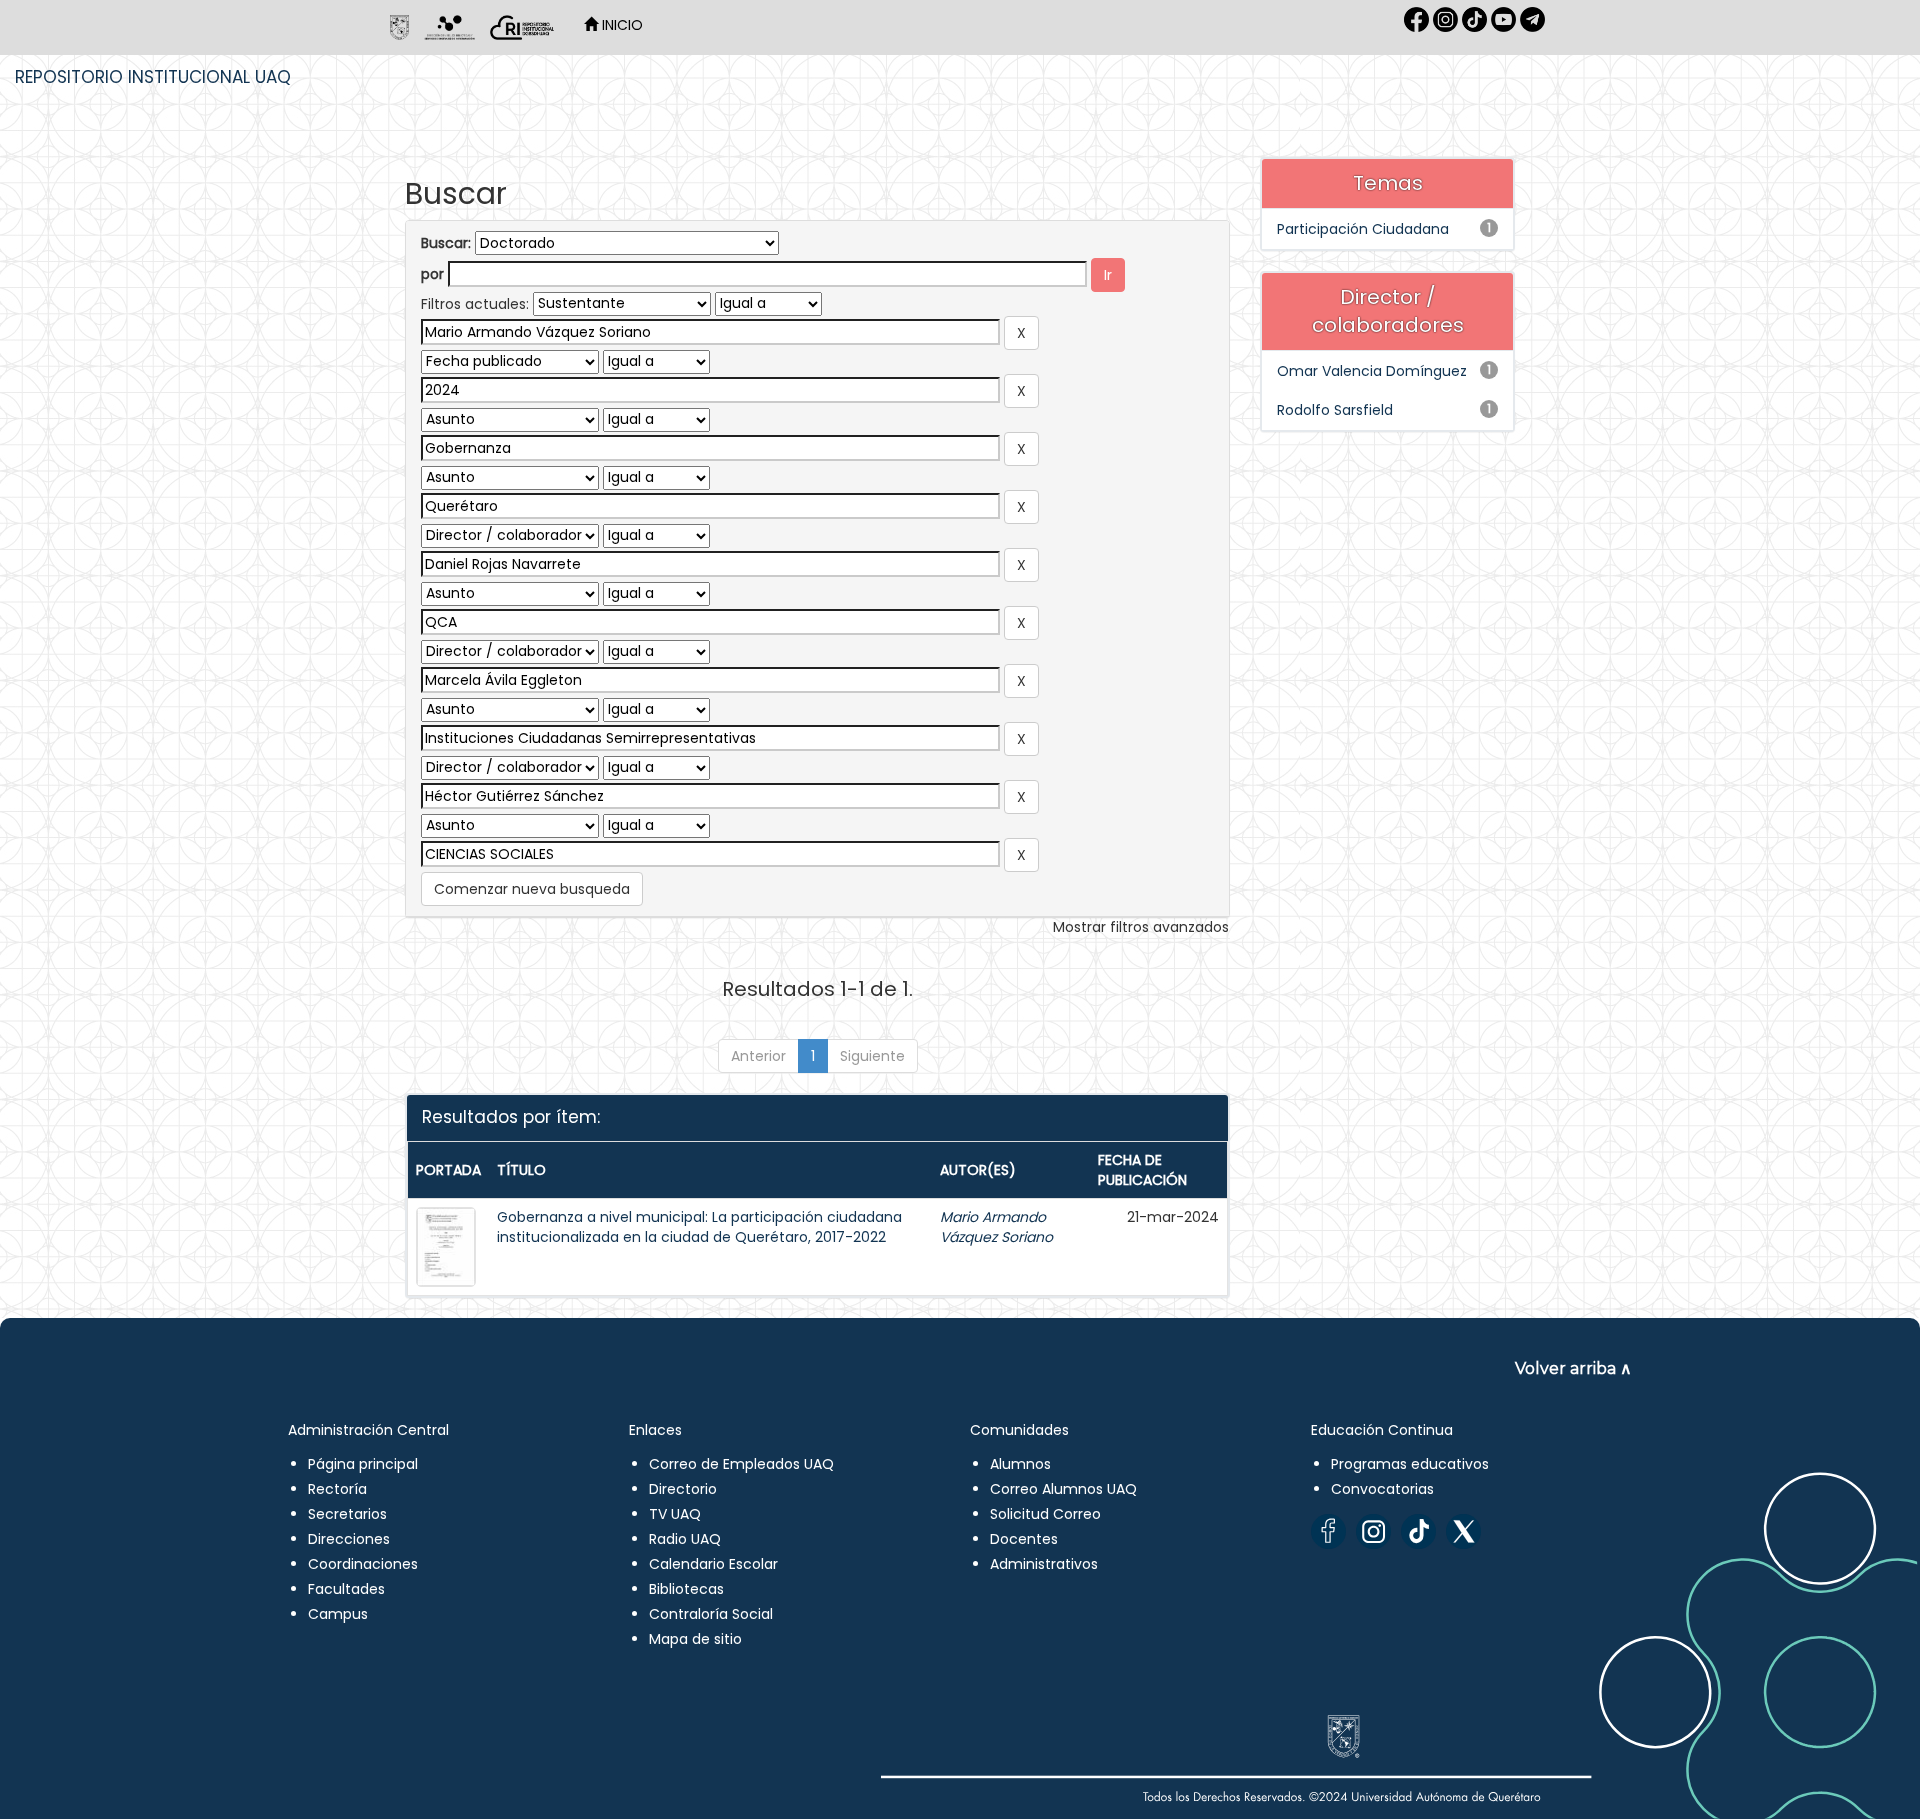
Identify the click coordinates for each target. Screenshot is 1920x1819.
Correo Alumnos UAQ (1063, 1489)
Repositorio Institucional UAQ (153, 77)
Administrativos (1044, 1564)
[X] (1463, 1531)
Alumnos (1020, 1464)
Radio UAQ (685, 1539)
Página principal (363, 1464)
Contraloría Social (711, 1614)
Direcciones (349, 1539)
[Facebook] (1328, 1531)
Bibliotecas (686, 1589)
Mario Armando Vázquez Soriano (996, 1227)
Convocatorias (1382, 1489)
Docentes (1024, 1539)
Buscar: (446, 243)
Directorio (683, 1489)
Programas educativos (1410, 1464)
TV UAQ (675, 1514)
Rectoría (337, 1489)
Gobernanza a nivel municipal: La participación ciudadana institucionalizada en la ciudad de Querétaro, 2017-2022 (699, 1227)
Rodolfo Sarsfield (1335, 410)
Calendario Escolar (713, 1564)
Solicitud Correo (1045, 1514)
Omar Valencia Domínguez (1372, 371)
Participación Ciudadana (1363, 229)
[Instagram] (1373, 1531)
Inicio (620, 25)
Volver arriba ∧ (1573, 1368)
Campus (338, 1614)
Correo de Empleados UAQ (741, 1464)
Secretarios (347, 1514)
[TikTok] (1418, 1531)
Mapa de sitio (695, 1639)
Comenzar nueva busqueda (532, 889)
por (432, 274)
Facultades (346, 1589)
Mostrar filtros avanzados (1141, 927)
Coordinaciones (363, 1564)
